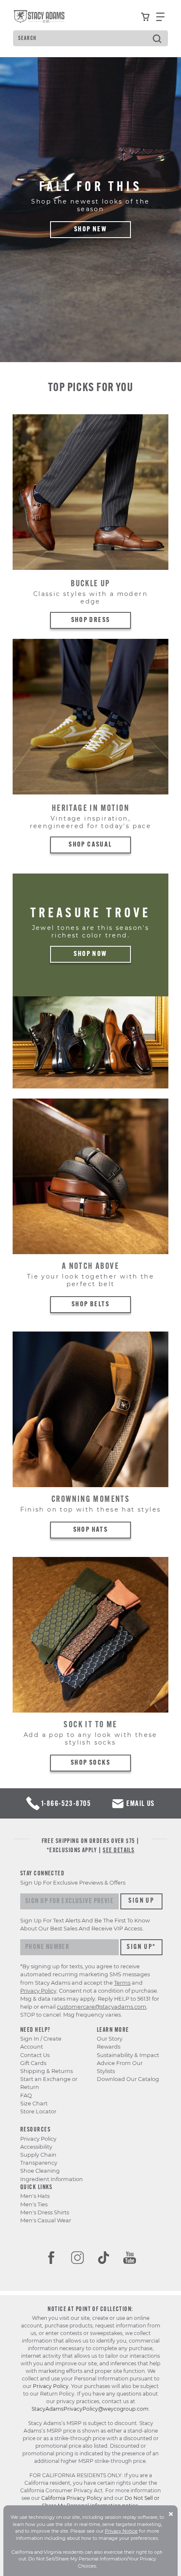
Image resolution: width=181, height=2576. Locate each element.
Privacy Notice (121, 2531)
